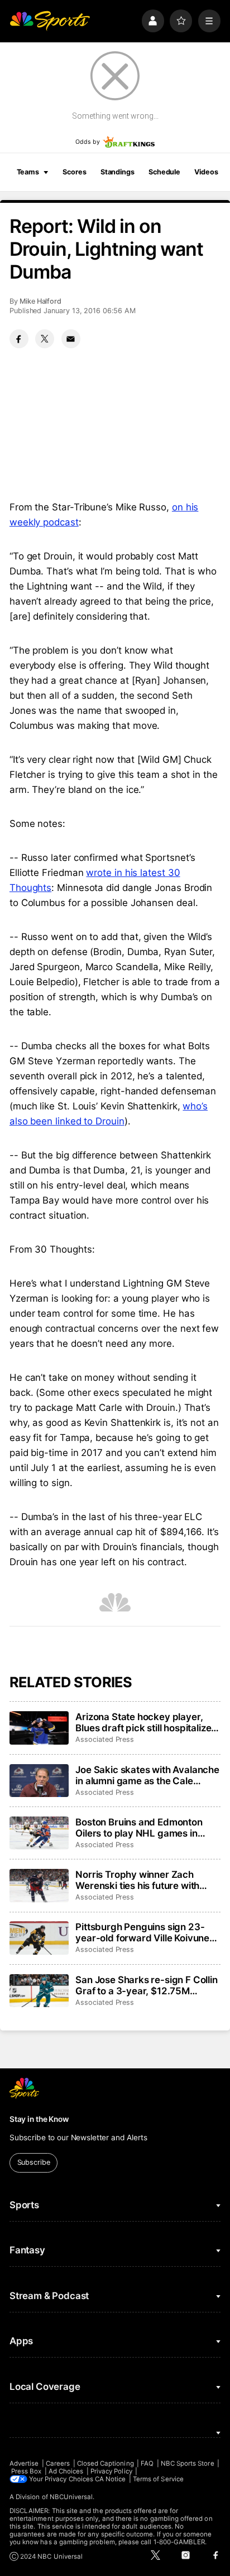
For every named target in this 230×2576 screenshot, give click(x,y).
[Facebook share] (19, 339)
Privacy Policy (111, 2471)
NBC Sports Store (188, 2463)
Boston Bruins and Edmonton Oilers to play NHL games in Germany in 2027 (139, 1828)
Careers (58, 2463)
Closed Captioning (106, 2463)
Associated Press (105, 1739)
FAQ (147, 2463)
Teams (28, 172)
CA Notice (111, 2479)
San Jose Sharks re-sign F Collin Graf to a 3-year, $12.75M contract (147, 1985)
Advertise (24, 2463)
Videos (206, 172)
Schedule (164, 172)
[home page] (50, 21)
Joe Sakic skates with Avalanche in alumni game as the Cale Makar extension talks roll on (147, 1775)
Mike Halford (40, 301)
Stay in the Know (39, 2119)
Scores (74, 172)
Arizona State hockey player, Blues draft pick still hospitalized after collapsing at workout (146, 1722)
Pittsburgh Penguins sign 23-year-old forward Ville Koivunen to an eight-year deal (145, 1932)
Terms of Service (158, 2479)
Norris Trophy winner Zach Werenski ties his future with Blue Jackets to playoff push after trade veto (138, 1880)
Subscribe (34, 2162)
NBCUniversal (71, 2497)
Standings (118, 172)
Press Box (27, 2471)
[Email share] (71, 339)
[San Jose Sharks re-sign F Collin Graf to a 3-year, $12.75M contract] (39, 1991)
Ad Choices (66, 2471)
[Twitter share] (45, 339)
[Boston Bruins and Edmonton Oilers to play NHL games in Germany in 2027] (39, 1833)
